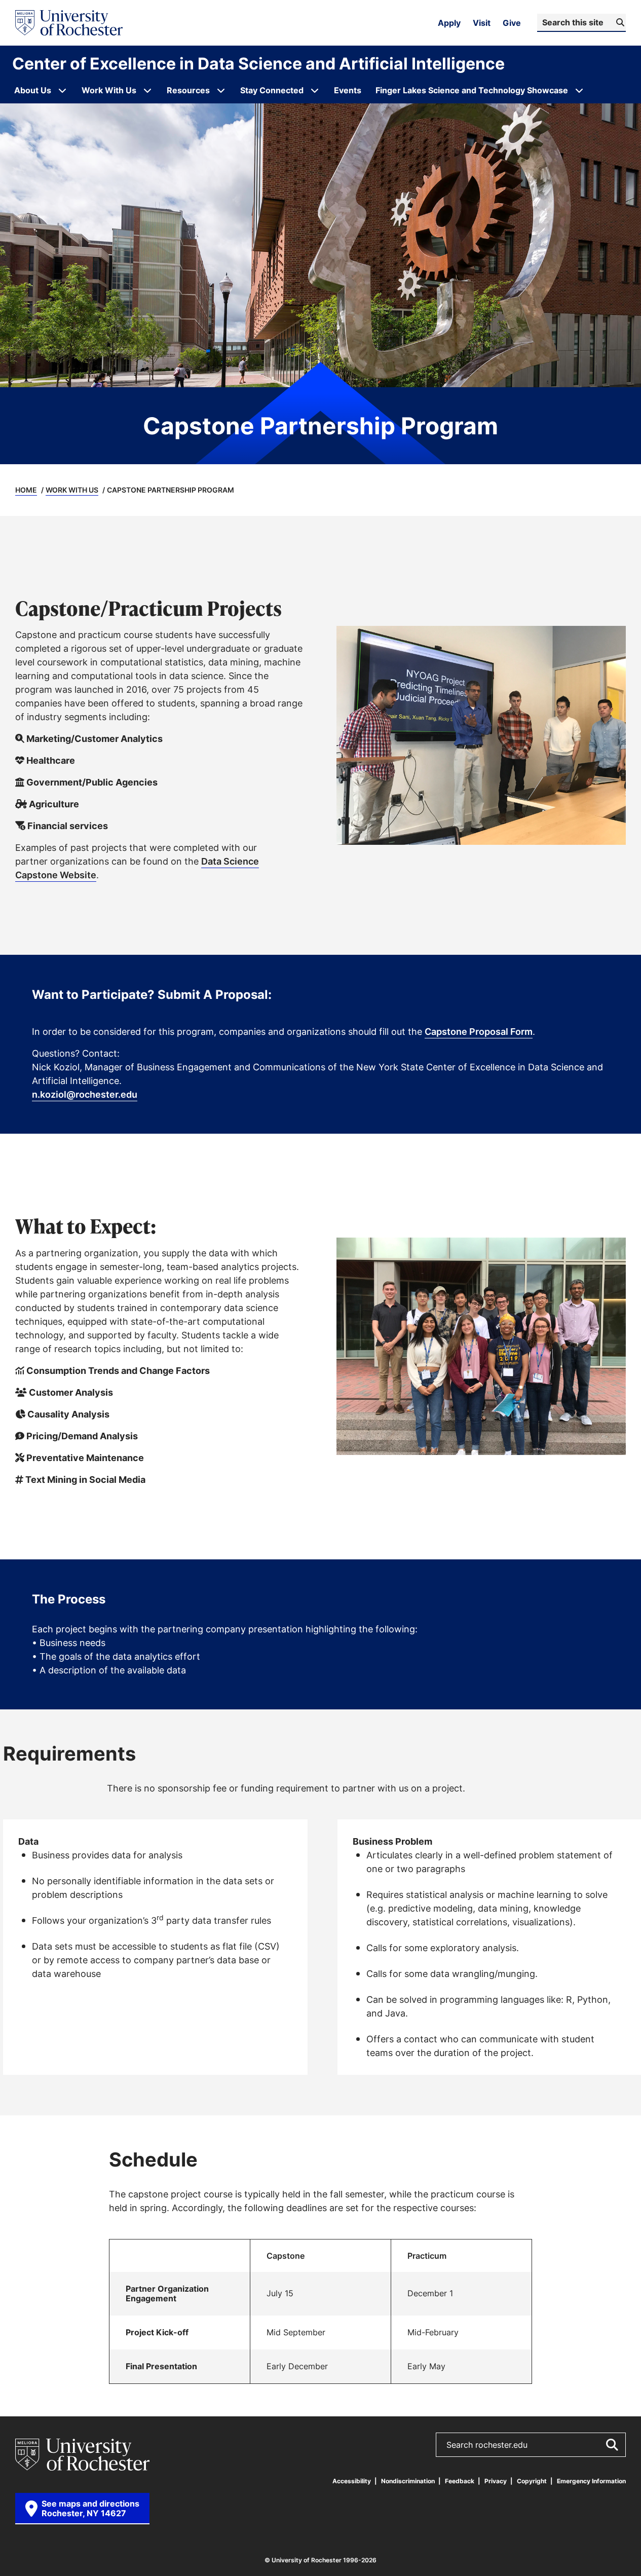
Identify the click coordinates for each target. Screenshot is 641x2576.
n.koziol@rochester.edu (85, 1094)
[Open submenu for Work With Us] (147, 90)
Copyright (532, 2481)
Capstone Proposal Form (479, 1031)
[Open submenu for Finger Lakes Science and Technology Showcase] (579, 90)
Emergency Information (591, 2481)
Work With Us (72, 490)
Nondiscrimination (408, 2481)
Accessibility (352, 2481)
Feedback (460, 2481)
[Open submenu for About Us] (62, 90)
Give (512, 23)
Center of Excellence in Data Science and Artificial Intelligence (258, 63)
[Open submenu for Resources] (221, 90)
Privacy (496, 2481)
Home (26, 490)
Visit (482, 23)
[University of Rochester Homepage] (69, 23)
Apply (449, 23)
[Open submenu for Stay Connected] (315, 90)
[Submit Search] (612, 2445)
